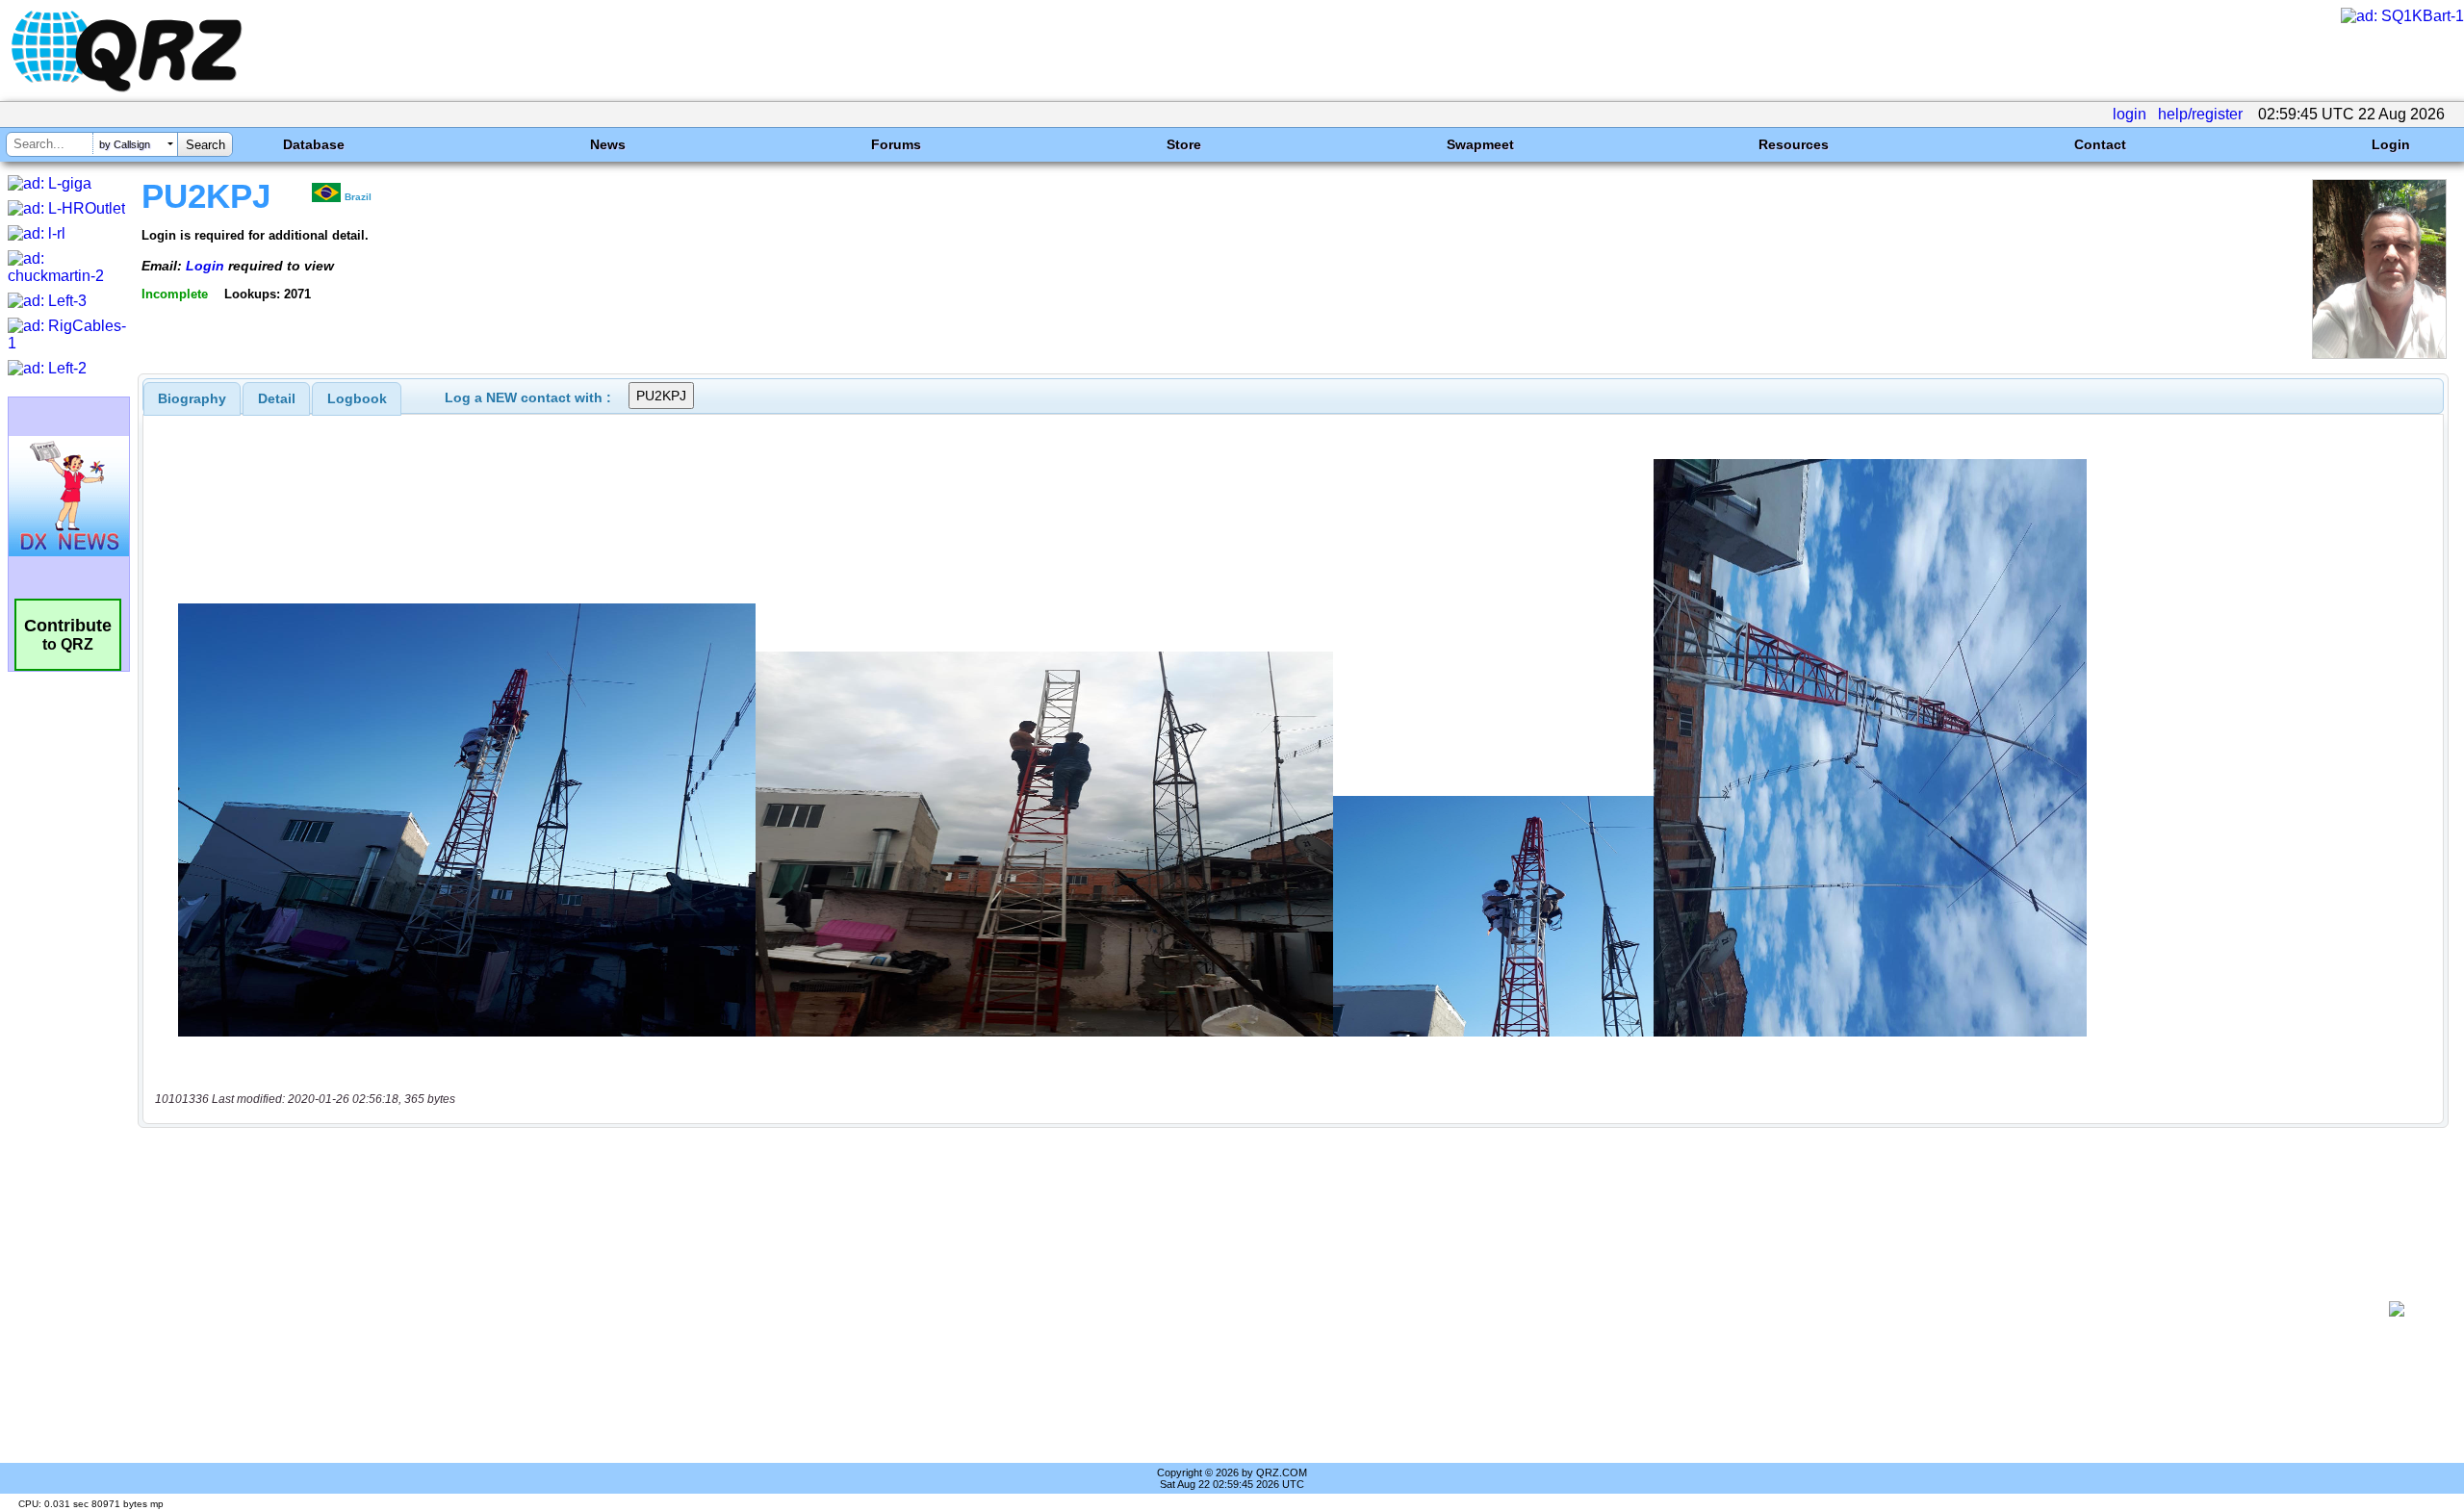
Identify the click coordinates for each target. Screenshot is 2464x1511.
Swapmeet (1480, 144)
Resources (1794, 144)
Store (1184, 144)
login (2130, 114)
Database (314, 144)
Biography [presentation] (192, 398)
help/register (2200, 114)
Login (2391, 144)
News (608, 144)
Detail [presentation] (277, 398)
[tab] (192, 398)
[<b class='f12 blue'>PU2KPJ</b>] (2379, 354)
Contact (2100, 144)
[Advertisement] (1257, 1309)
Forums (896, 144)
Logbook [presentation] (357, 398)
